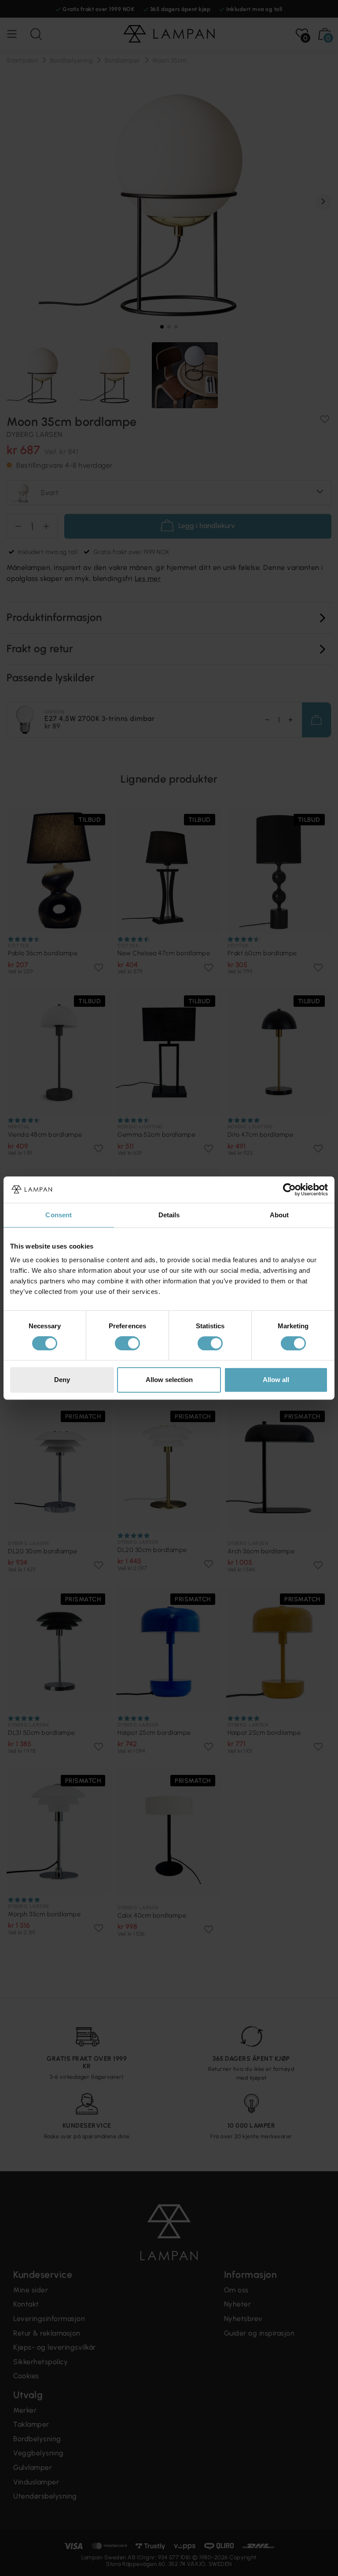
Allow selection (169, 1380)
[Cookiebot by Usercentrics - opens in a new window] (289, 1190)
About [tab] (279, 1215)
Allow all (276, 1380)
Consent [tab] (59, 1215)
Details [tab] (169, 1215)
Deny (62, 1380)
